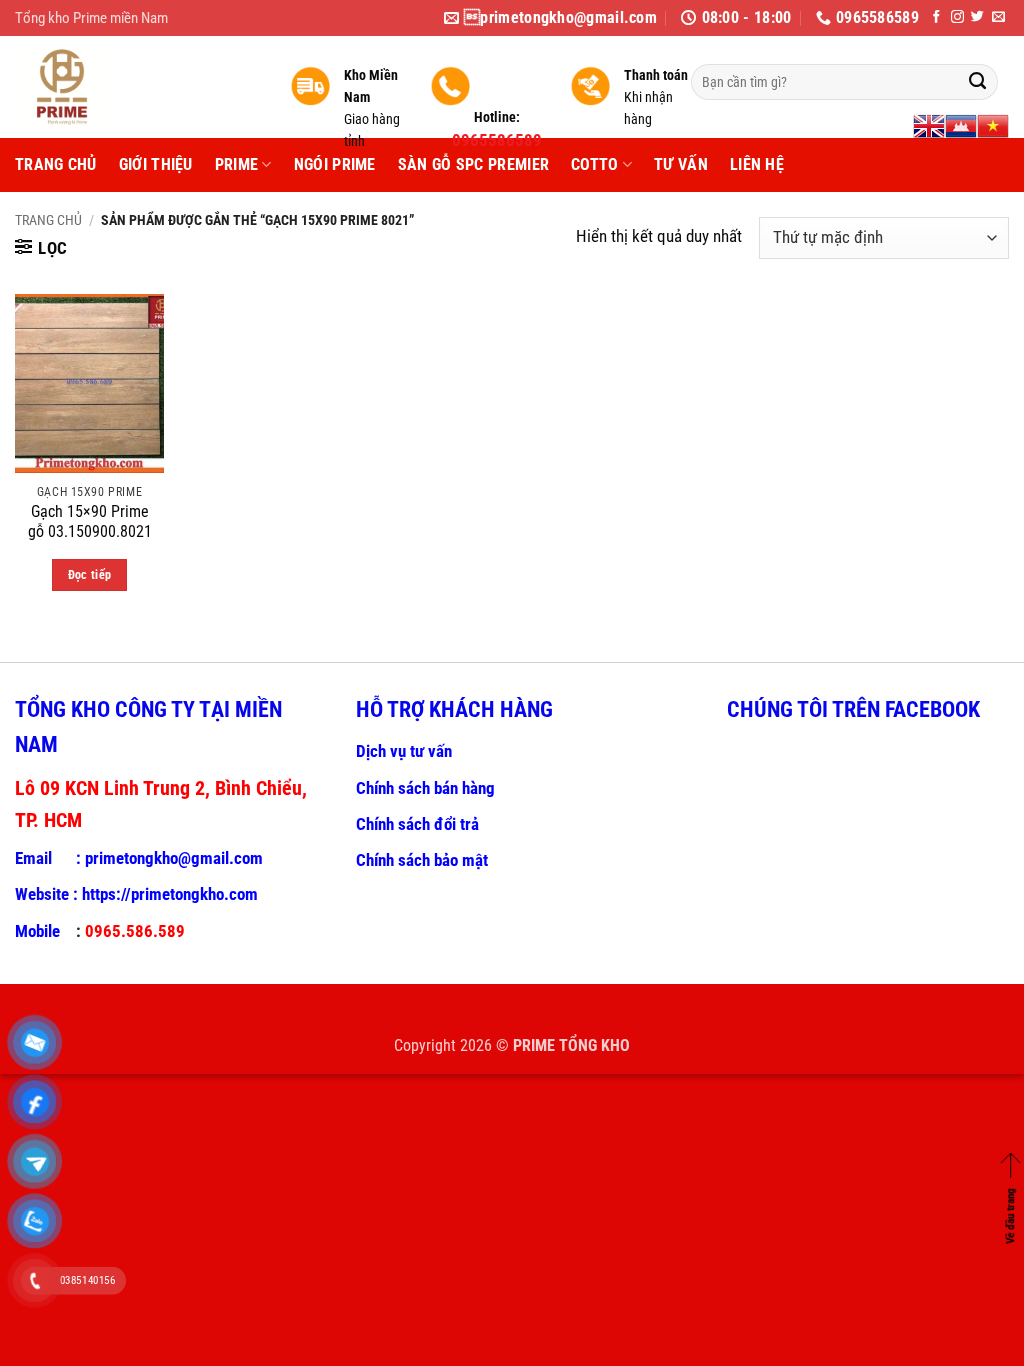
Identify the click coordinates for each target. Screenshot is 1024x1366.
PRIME (237, 164)
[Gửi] (977, 82)
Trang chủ (48, 220)
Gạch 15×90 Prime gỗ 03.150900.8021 (90, 522)
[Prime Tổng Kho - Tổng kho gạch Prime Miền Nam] (137, 87)
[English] (929, 126)
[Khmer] (961, 126)
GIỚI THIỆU (156, 164)
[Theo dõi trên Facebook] (936, 17)
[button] (41, 248)
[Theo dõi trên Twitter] (977, 17)
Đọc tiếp (90, 574)
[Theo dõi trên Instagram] (957, 17)
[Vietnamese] (993, 126)
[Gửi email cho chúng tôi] (998, 17)
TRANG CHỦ (56, 164)
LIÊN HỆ (757, 164)
